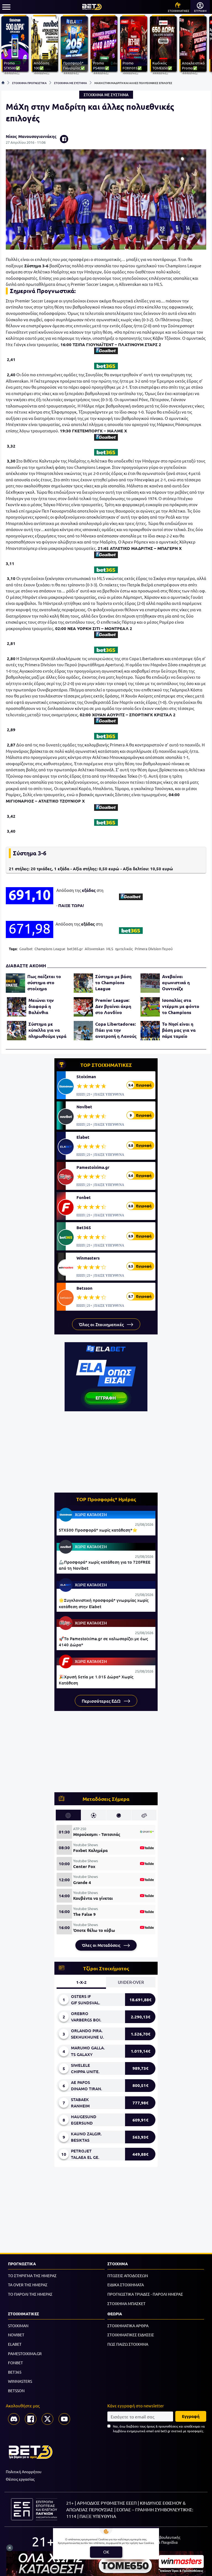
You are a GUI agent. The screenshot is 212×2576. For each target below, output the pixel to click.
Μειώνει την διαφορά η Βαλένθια (41, 1006)
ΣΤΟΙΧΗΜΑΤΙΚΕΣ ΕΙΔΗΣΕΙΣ (131, 2335)
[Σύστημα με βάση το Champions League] (83, 983)
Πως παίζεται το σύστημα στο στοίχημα (44, 982)
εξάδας (89, 890)
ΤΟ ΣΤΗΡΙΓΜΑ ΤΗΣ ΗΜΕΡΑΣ (32, 2275)
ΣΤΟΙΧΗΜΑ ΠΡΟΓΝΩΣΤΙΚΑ (29, 83)
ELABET (15, 2344)
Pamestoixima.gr (93, 1167)
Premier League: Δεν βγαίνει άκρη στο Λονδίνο (113, 1006)
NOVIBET (16, 2335)
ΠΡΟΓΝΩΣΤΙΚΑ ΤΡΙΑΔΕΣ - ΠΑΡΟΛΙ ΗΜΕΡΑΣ (145, 2294)
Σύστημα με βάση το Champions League (113, 982)
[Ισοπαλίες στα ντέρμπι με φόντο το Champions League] (150, 1007)
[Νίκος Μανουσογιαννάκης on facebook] (64, 139)
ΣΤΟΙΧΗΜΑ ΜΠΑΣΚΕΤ (126, 2303)
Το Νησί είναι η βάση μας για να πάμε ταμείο (179, 1030)
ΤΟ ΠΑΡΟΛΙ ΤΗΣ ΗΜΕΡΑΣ (30, 2294)
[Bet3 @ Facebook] (31, 2419)
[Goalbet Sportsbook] (106, 351)
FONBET (15, 2363)
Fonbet (84, 1197)
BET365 (15, 2372)
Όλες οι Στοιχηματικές (102, 1324)
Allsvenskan (95, 949)
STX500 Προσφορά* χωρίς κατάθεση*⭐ (98, 1530)
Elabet (83, 1137)
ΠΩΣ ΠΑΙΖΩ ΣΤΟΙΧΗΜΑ (128, 2344)
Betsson (84, 1288)
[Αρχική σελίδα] (3, 83)
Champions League (50, 949)
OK (106, 2552)
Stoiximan (86, 1077)
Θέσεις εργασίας (20, 2479)
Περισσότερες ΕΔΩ (102, 1701)
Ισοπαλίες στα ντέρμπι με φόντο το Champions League (181, 1006)
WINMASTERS (20, 2381)
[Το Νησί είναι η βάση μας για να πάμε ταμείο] (150, 1031)
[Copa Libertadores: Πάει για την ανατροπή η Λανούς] (83, 1031)
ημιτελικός (124, 949)
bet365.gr (75, 949)
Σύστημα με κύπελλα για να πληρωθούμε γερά (47, 1030)
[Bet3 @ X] (47, 2419)
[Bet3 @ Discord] (14, 2419)
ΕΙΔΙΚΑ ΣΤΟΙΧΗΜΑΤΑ (126, 2285)
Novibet (84, 1107)
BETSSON (16, 2390)
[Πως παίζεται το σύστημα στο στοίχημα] (15, 983)
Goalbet (26, 949)
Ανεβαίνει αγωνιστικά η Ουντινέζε (176, 982)
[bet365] (106, 366)
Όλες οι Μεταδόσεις (102, 1945)
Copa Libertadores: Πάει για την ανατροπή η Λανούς (116, 1030)
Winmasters (88, 1258)
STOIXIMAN (18, 2326)
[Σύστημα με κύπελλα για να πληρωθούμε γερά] (17, 1031)
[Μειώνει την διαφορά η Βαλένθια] (17, 1007)
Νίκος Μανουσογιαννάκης (31, 136)
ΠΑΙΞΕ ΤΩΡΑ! (71, 905)
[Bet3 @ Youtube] (64, 2419)
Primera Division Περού (154, 949)
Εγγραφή (191, 2416)
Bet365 (84, 1227)
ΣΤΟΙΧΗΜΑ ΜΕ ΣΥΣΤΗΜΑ (71, 83)
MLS (110, 949)
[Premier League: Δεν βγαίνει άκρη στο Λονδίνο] (83, 1007)
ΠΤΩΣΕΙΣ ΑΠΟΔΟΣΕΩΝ (128, 2275)
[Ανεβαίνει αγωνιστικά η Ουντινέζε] (150, 983)
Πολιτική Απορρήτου (24, 2472)
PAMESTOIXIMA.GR (25, 2353)
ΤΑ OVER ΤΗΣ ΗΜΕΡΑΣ (28, 2285)
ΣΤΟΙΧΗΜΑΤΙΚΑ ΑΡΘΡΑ (128, 2326)
